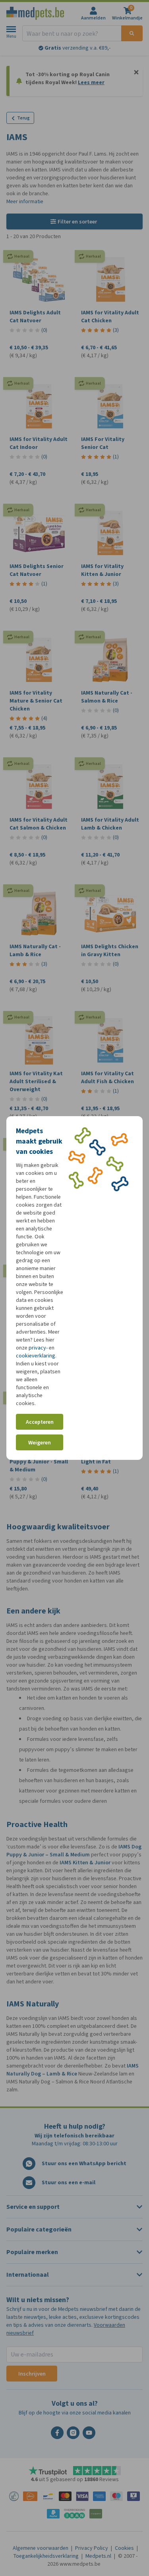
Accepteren (40, 1422)
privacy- (38, 1348)
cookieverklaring (36, 1356)
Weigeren (40, 1443)
